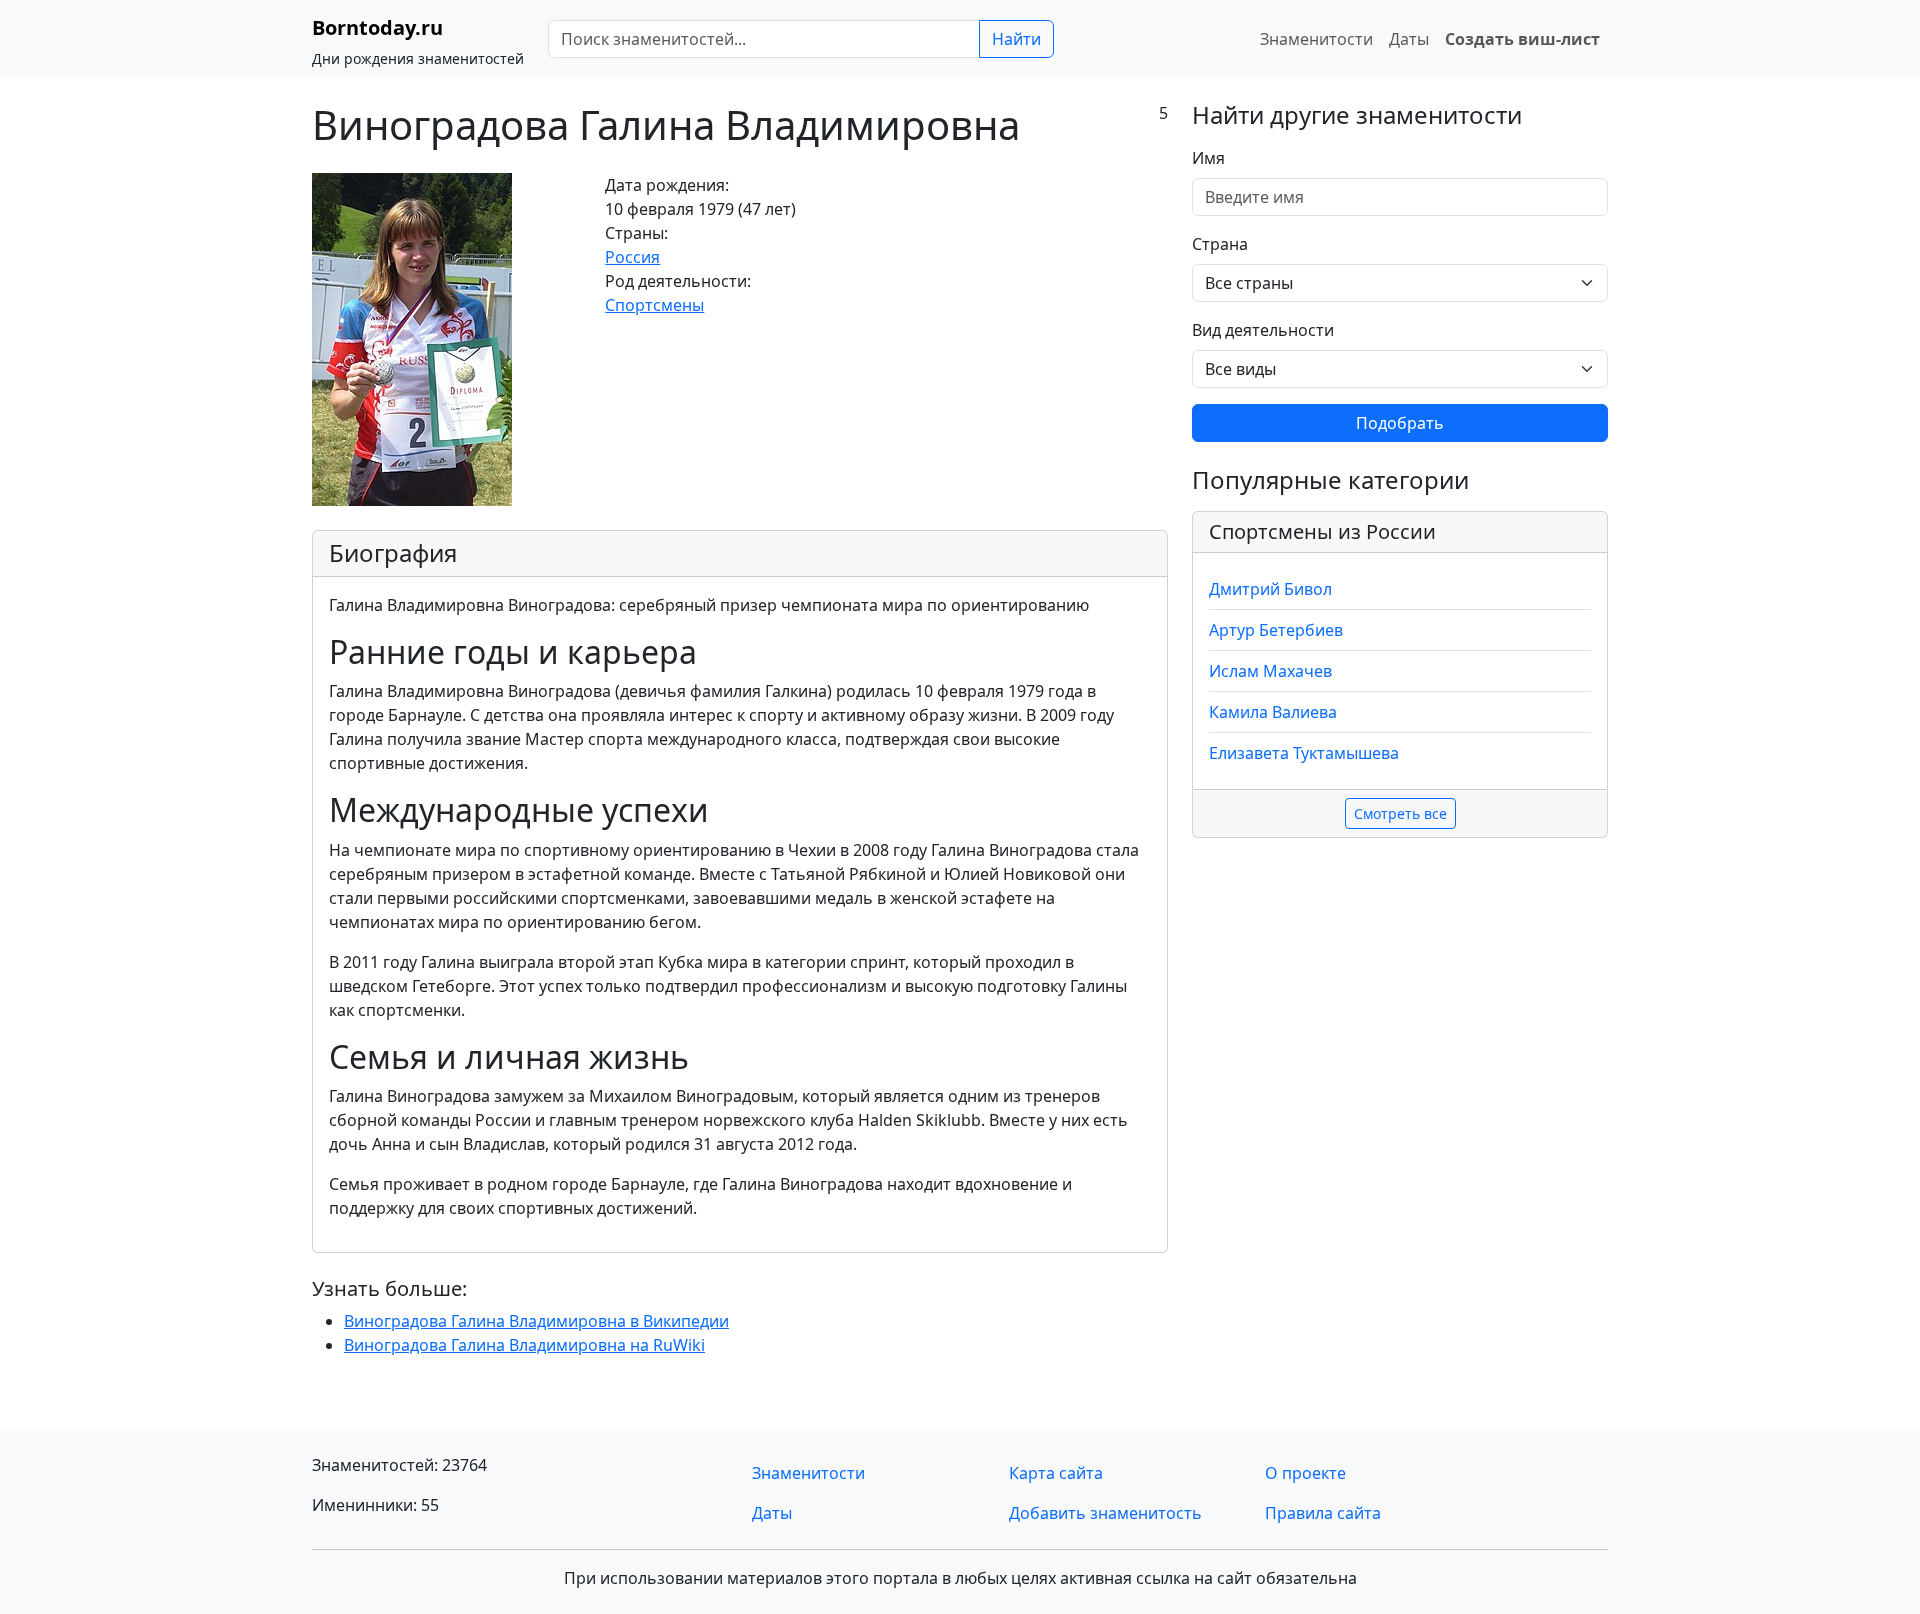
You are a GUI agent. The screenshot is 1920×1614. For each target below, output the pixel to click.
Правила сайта (1323, 1513)
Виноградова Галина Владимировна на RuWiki (524, 1345)
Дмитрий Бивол (1270, 589)
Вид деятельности (1263, 330)
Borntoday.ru (377, 27)
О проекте (1305, 1473)
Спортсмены (654, 305)
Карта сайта (1056, 1473)
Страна (1220, 244)
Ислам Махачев (1270, 671)
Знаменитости (1316, 39)
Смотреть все (1400, 813)
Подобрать (1400, 423)
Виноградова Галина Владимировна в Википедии (536, 1321)
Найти (1016, 39)
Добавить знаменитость (1105, 1513)
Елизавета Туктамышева (1304, 753)
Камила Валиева (1273, 712)
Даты (1409, 39)
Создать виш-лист (1522, 39)
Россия (632, 257)
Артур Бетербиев (1276, 630)
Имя (1208, 158)
